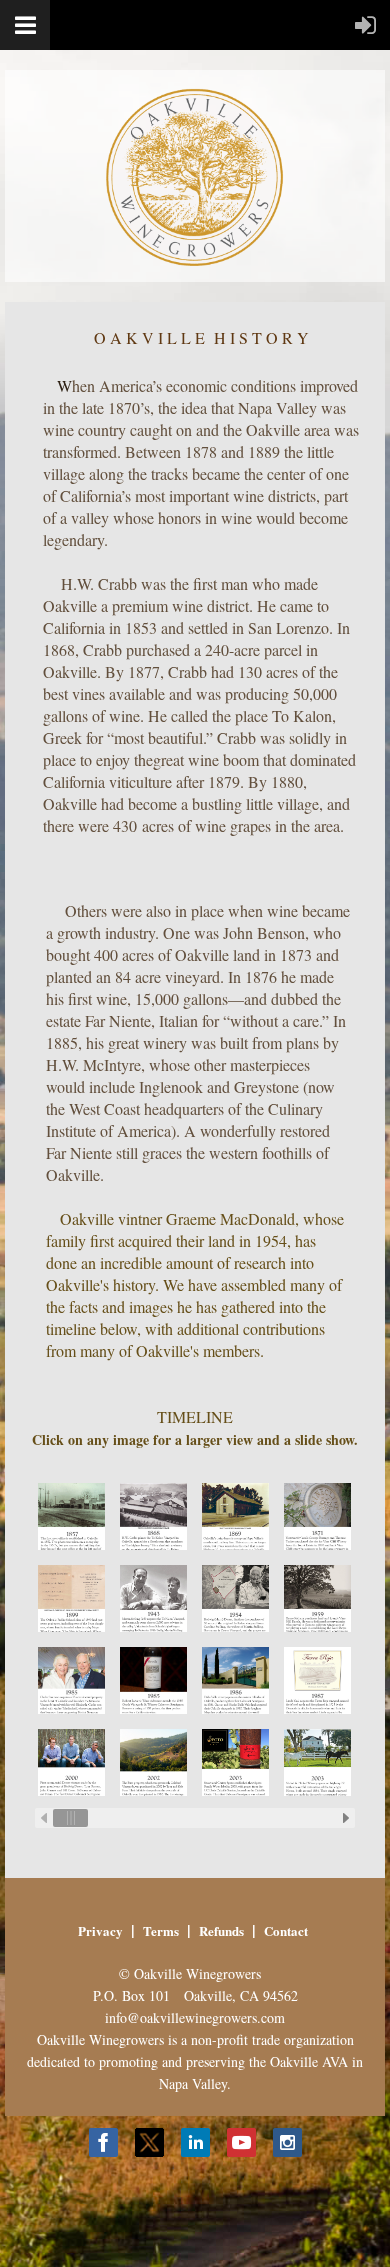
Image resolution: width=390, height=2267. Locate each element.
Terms (161, 1930)
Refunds (221, 1930)
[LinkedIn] (195, 2142)
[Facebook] (103, 2142)
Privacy (100, 1930)
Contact (286, 1930)
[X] (149, 2142)
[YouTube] (241, 2142)
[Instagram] (287, 2142)
